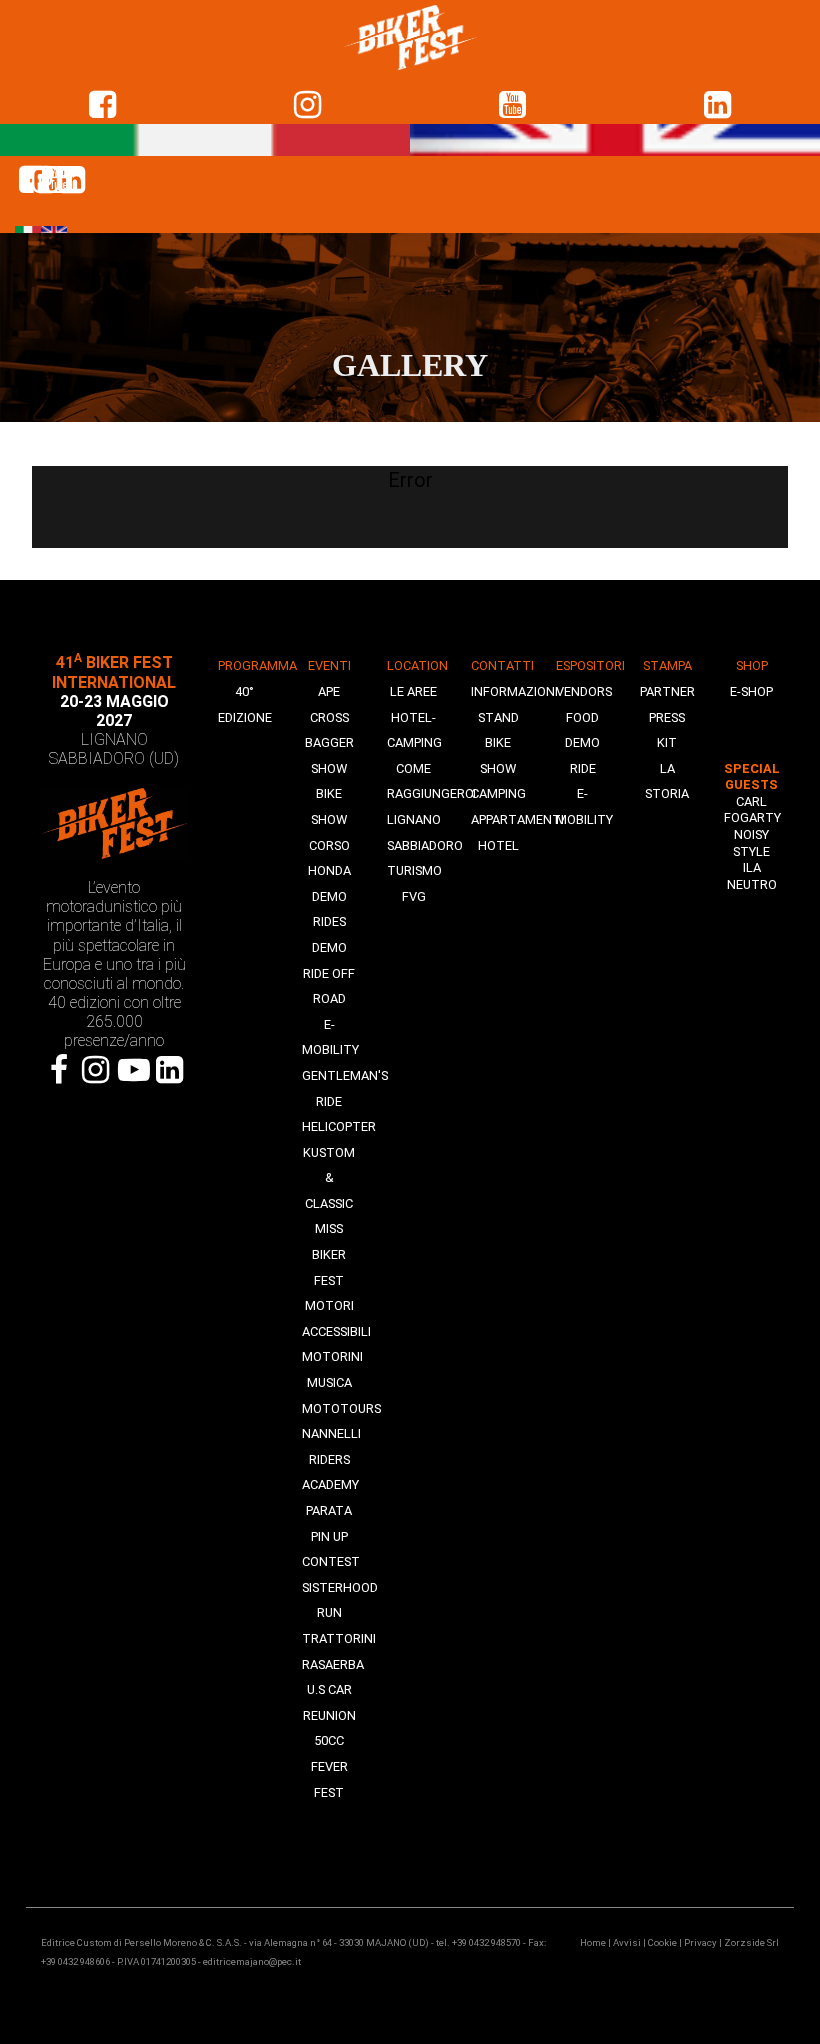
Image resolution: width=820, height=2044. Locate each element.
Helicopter (339, 1126)
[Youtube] (132, 1070)
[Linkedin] (717, 105)
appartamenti (517, 819)
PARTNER (667, 691)
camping (498, 793)
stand (498, 717)
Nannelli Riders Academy (331, 1459)
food (582, 717)
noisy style (751, 843)
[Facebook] (59, 1070)
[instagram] (307, 105)
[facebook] (102, 105)
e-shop (751, 691)
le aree (413, 691)
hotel (498, 845)
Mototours (341, 1408)
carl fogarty (752, 810)
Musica (329, 1382)
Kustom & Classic (329, 1178)
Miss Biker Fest (329, 1254)
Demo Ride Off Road (329, 973)
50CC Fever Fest (329, 1766)
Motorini (332, 1356)
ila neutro (752, 876)
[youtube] (512, 105)
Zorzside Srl (751, 1942)
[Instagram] (96, 1070)
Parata (329, 1510)
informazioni (514, 691)
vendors (584, 691)
